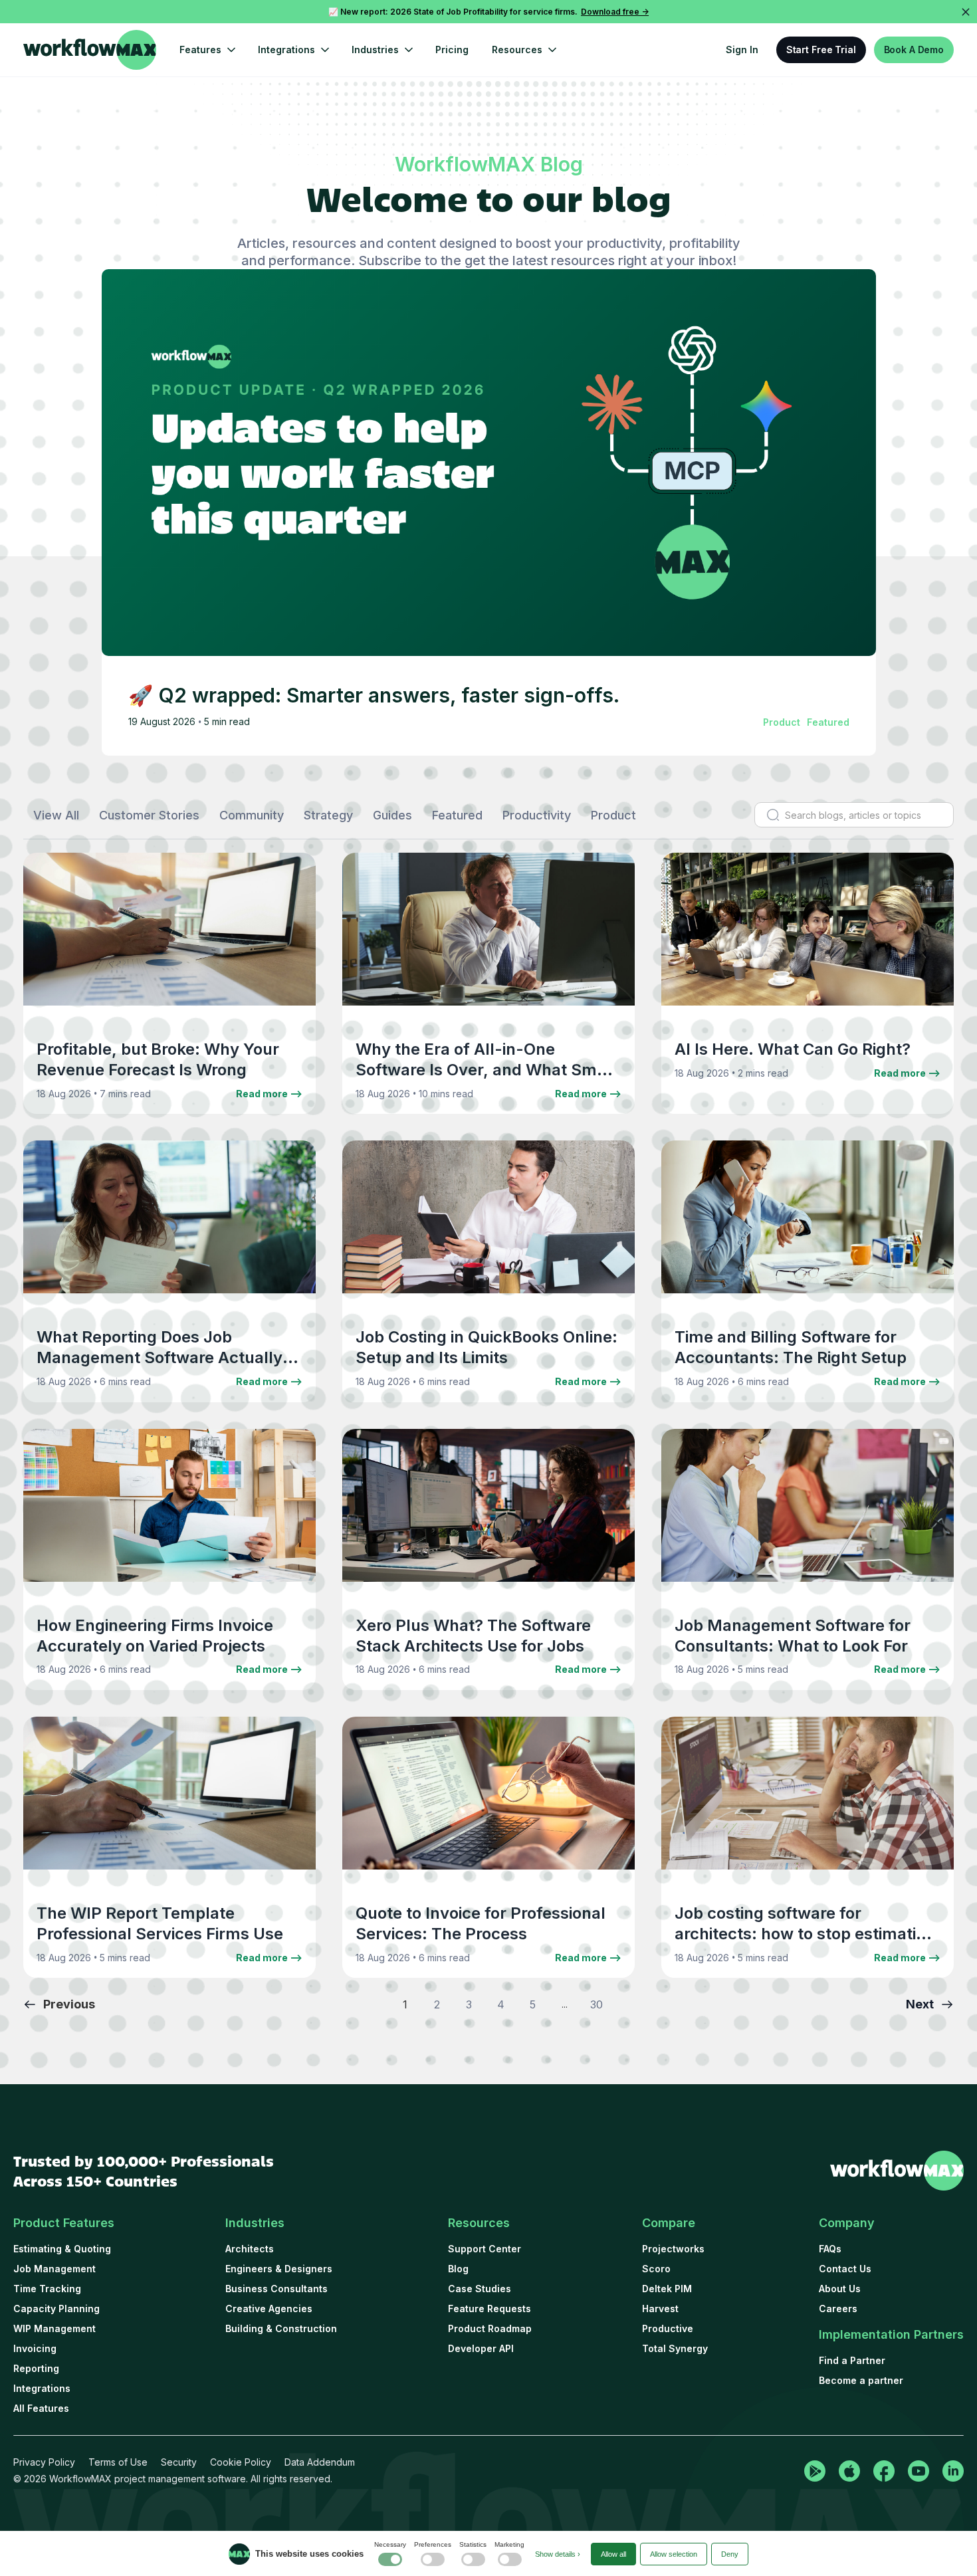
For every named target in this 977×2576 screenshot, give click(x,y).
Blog (458, 2269)
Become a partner (861, 2380)
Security (179, 2462)
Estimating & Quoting (62, 2249)
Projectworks (673, 2249)
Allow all (613, 2554)
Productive (668, 2328)
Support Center (485, 2249)
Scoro (656, 2269)
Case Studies (480, 2289)
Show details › (558, 2554)
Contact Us (845, 2269)
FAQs (830, 2249)
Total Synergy (675, 2348)
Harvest (660, 2308)
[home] (90, 50)
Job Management (54, 2269)
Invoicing (35, 2348)
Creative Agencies (269, 2308)
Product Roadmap (490, 2328)
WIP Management (54, 2328)
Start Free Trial (821, 50)
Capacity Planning (56, 2308)
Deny (730, 2554)
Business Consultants (276, 2289)
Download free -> (615, 12)
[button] (207, 50)
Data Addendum (320, 2462)
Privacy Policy (44, 2462)
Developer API (481, 2348)
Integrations (42, 2388)
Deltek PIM (667, 2289)
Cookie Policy (241, 2462)
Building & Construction (281, 2328)
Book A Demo (914, 50)
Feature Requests (489, 2308)
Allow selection (674, 2554)
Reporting (36, 2368)
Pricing (452, 50)
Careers (838, 2308)
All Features (41, 2408)
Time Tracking (47, 2289)
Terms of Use (118, 2462)
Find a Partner (852, 2360)
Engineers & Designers (279, 2269)
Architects (250, 2249)
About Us (840, 2289)
